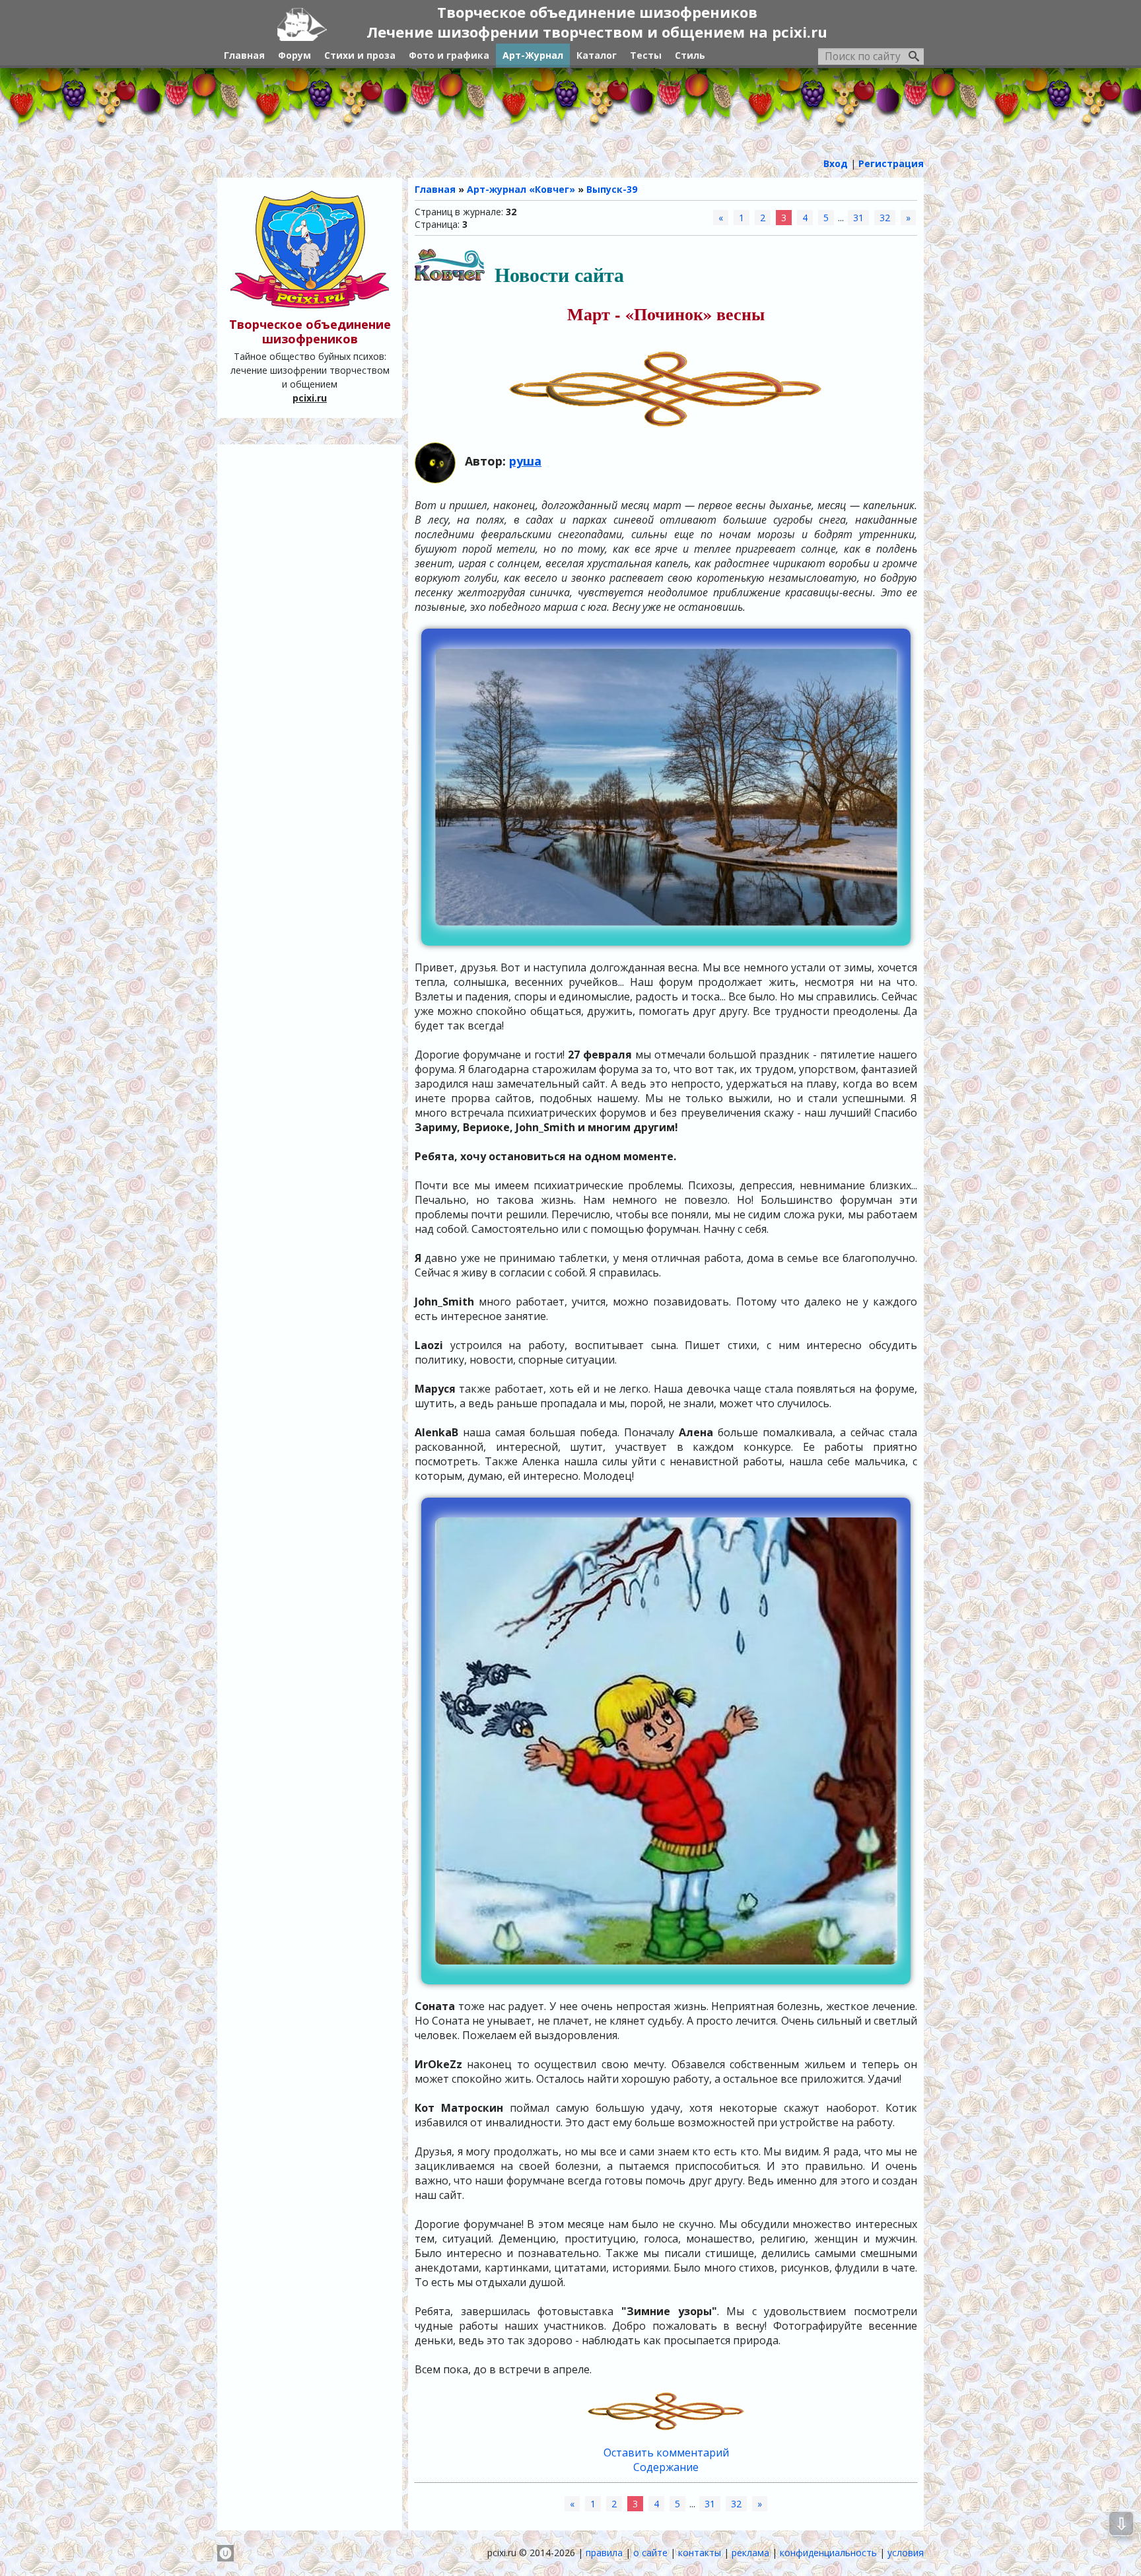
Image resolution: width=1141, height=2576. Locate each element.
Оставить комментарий (666, 2453)
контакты (700, 2553)
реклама (750, 2553)
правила (604, 2553)
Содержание (666, 2467)
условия (906, 2553)
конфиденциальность (828, 2553)
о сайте (650, 2553)
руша (525, 461)
